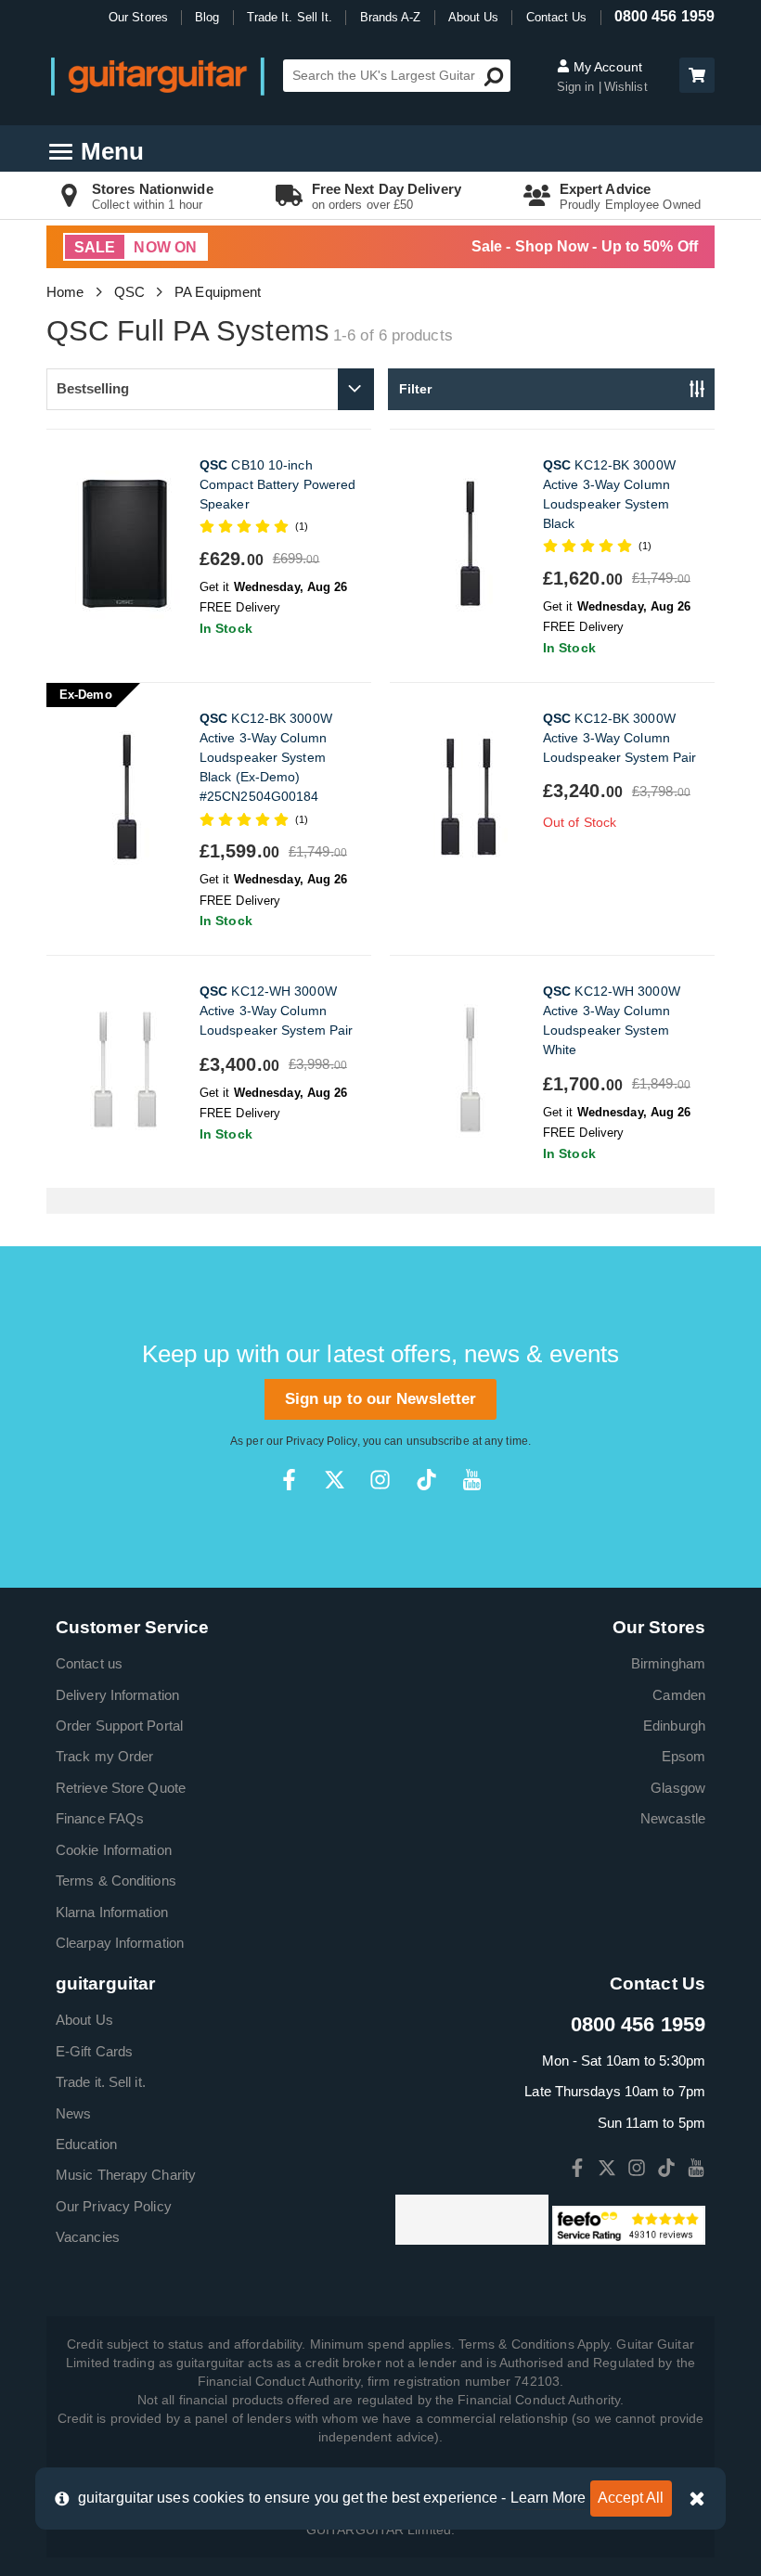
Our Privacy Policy (114, 2206)
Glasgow (678, 1788)
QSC (129, 292)
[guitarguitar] (158, 76)
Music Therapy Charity (126, 2175)
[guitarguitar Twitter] (335, 1480)
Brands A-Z (391, 17)
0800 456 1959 (664, 16)
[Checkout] (695, 77)
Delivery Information (117, 1695)
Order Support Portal (119, 1726)
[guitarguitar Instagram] (380, 1480)
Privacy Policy (321, 1441)
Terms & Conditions (116, 1880)
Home (65, 292)
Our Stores (138, 17)
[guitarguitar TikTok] (426, 1480)
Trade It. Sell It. (290, 17)
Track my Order (104, 1756)
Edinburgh (674, 1726)
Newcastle (673, 1818)
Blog (207, 17)
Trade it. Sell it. (101, 2082)
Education (86, 2144)
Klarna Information (112, 1912)
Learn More (548, 2498)
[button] (697, 75)
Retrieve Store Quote (121, 1788)
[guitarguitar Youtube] (472, 1480)
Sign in (578, 87)
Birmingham (668, 1663)
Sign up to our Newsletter (381, 1399)
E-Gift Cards (94, 2051)
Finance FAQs (100, 1818)
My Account (606, 67)
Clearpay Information (120, 1943)
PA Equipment (218, 292)
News (73, 2113)
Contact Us (557, 17)
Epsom (684, 1756)
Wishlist (626, 87)
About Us (474, 17)
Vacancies (88, 2237)
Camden (679, 1695)
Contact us (89, 1663)
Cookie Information (114, 1850)
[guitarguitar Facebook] (289, 1480)
